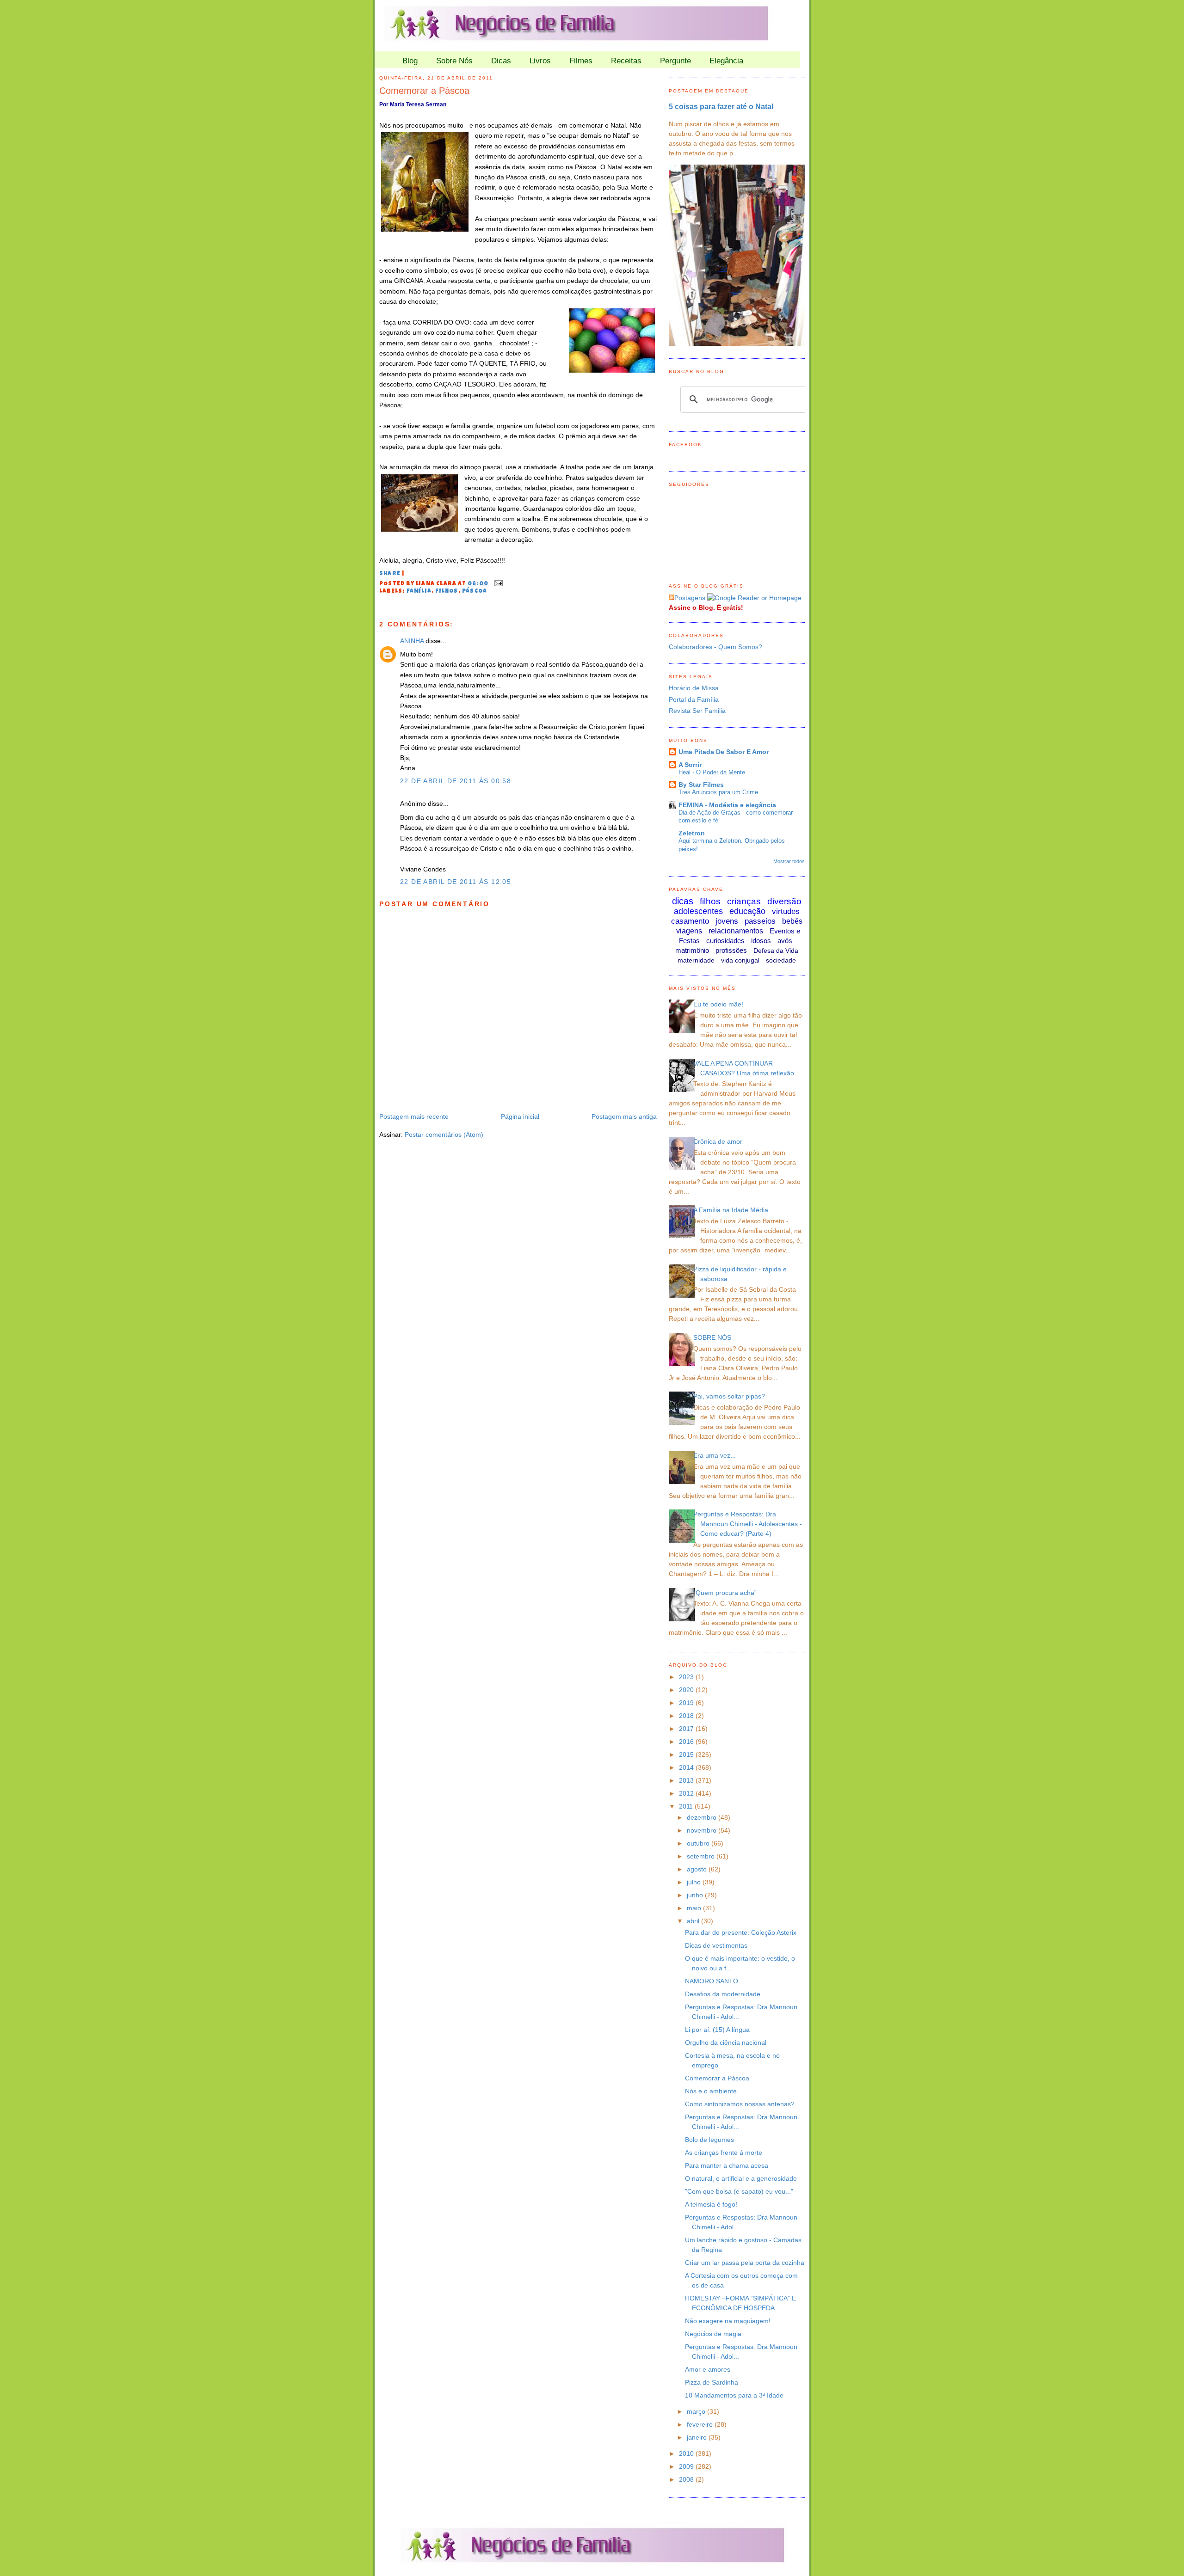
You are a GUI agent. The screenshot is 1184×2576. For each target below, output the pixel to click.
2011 (687, 1806)
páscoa (475, 592)
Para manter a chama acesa (727, 2165)
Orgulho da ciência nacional (726, 2042)
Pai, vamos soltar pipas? (729, 1396)
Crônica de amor (718, 1141)
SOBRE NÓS (712, 1337)
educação (747, 911)
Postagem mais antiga (624, 1116)
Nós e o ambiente (711, 2091)
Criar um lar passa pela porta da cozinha (745, 2263)
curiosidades (725, 941)
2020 (687, 1690)
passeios (760, 921)
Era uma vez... (715, 1455)
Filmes (581, 61)
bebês (792, 921)
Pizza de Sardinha (712, 2382)
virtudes (786, 911)
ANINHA (412, 641)
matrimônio (692, 950)
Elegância (726, 61)
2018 (687, 1716)
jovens (727, 921)
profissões (731, 950)
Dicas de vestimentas (716, 1945)
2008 (687, 2479)
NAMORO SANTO (712, 1981)
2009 (687, 2466)
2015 (687, 1754)
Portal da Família (694, 699)
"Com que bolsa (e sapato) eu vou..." (739, 2191)
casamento (690, 921)
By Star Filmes (701, 785)
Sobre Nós (454, 61)
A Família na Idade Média (731, 1210)
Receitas (626, 61)
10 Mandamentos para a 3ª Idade (734, 2395)
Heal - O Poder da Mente (712, 772)
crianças (744, 901)
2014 (687, 1767)
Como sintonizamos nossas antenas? (740, 2104)
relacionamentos (736, 931)
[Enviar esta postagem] (497, 584)
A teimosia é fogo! (711, 2204)
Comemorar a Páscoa (424, 91)
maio (695, 1908)
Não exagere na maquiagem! (728, 2321)
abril (694, 1921)
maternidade (696, 960)
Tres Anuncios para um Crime (718, 792)
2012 (687, 1793)
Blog (410, 61)
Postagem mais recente (414, 1116)
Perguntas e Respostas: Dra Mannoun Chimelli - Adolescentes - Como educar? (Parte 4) (748, 1524)
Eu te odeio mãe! (718, 1004)
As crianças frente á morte (724, 2153)
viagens (689, 931)
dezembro (703, 1817)
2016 (687, 1742)
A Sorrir (690, 765)
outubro (699, 1843)
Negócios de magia (713, 2334)
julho (695, 1882)
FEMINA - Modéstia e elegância (727, 805)
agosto (698, 1869)
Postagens (690, 598)
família (419, 592)
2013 (687, 1780)
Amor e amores (708, 2369)
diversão (784, 901)
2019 (687, 1703)
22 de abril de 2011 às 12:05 (456, 882)
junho (696, 1895)
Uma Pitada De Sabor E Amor (724, 752)
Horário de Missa (694, 688)
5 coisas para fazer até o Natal (721, 106)
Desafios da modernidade (723, 1994)
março (697, 2411)
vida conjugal (740, 960)
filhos (447, 592)
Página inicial (520, 1116)
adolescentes (698, 911)
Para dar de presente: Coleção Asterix (741, 1932)
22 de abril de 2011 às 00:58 (456, 781)
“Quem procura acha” (725, 1593)
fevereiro (701, 2424)
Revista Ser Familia (697, 711)
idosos (761, 941)
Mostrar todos (789, 861)
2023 (687, 1677)
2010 (687, 2453)
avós (785, 941)
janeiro (698, 2437)
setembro (702, 1856)
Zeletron (692, 833)
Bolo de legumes (709, 2140)
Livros (540, 61)
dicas (683, 901)
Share (390, 574)
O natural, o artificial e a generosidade (741, 2178)
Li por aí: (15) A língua (717, 2030)
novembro (703, 1830)
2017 (687, 1729)
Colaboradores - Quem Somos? (715, 647)
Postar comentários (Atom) (444, 1135)
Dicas (501, 61)
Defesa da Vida (776, 951)
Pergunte (675, 61)
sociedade (781, 960)
